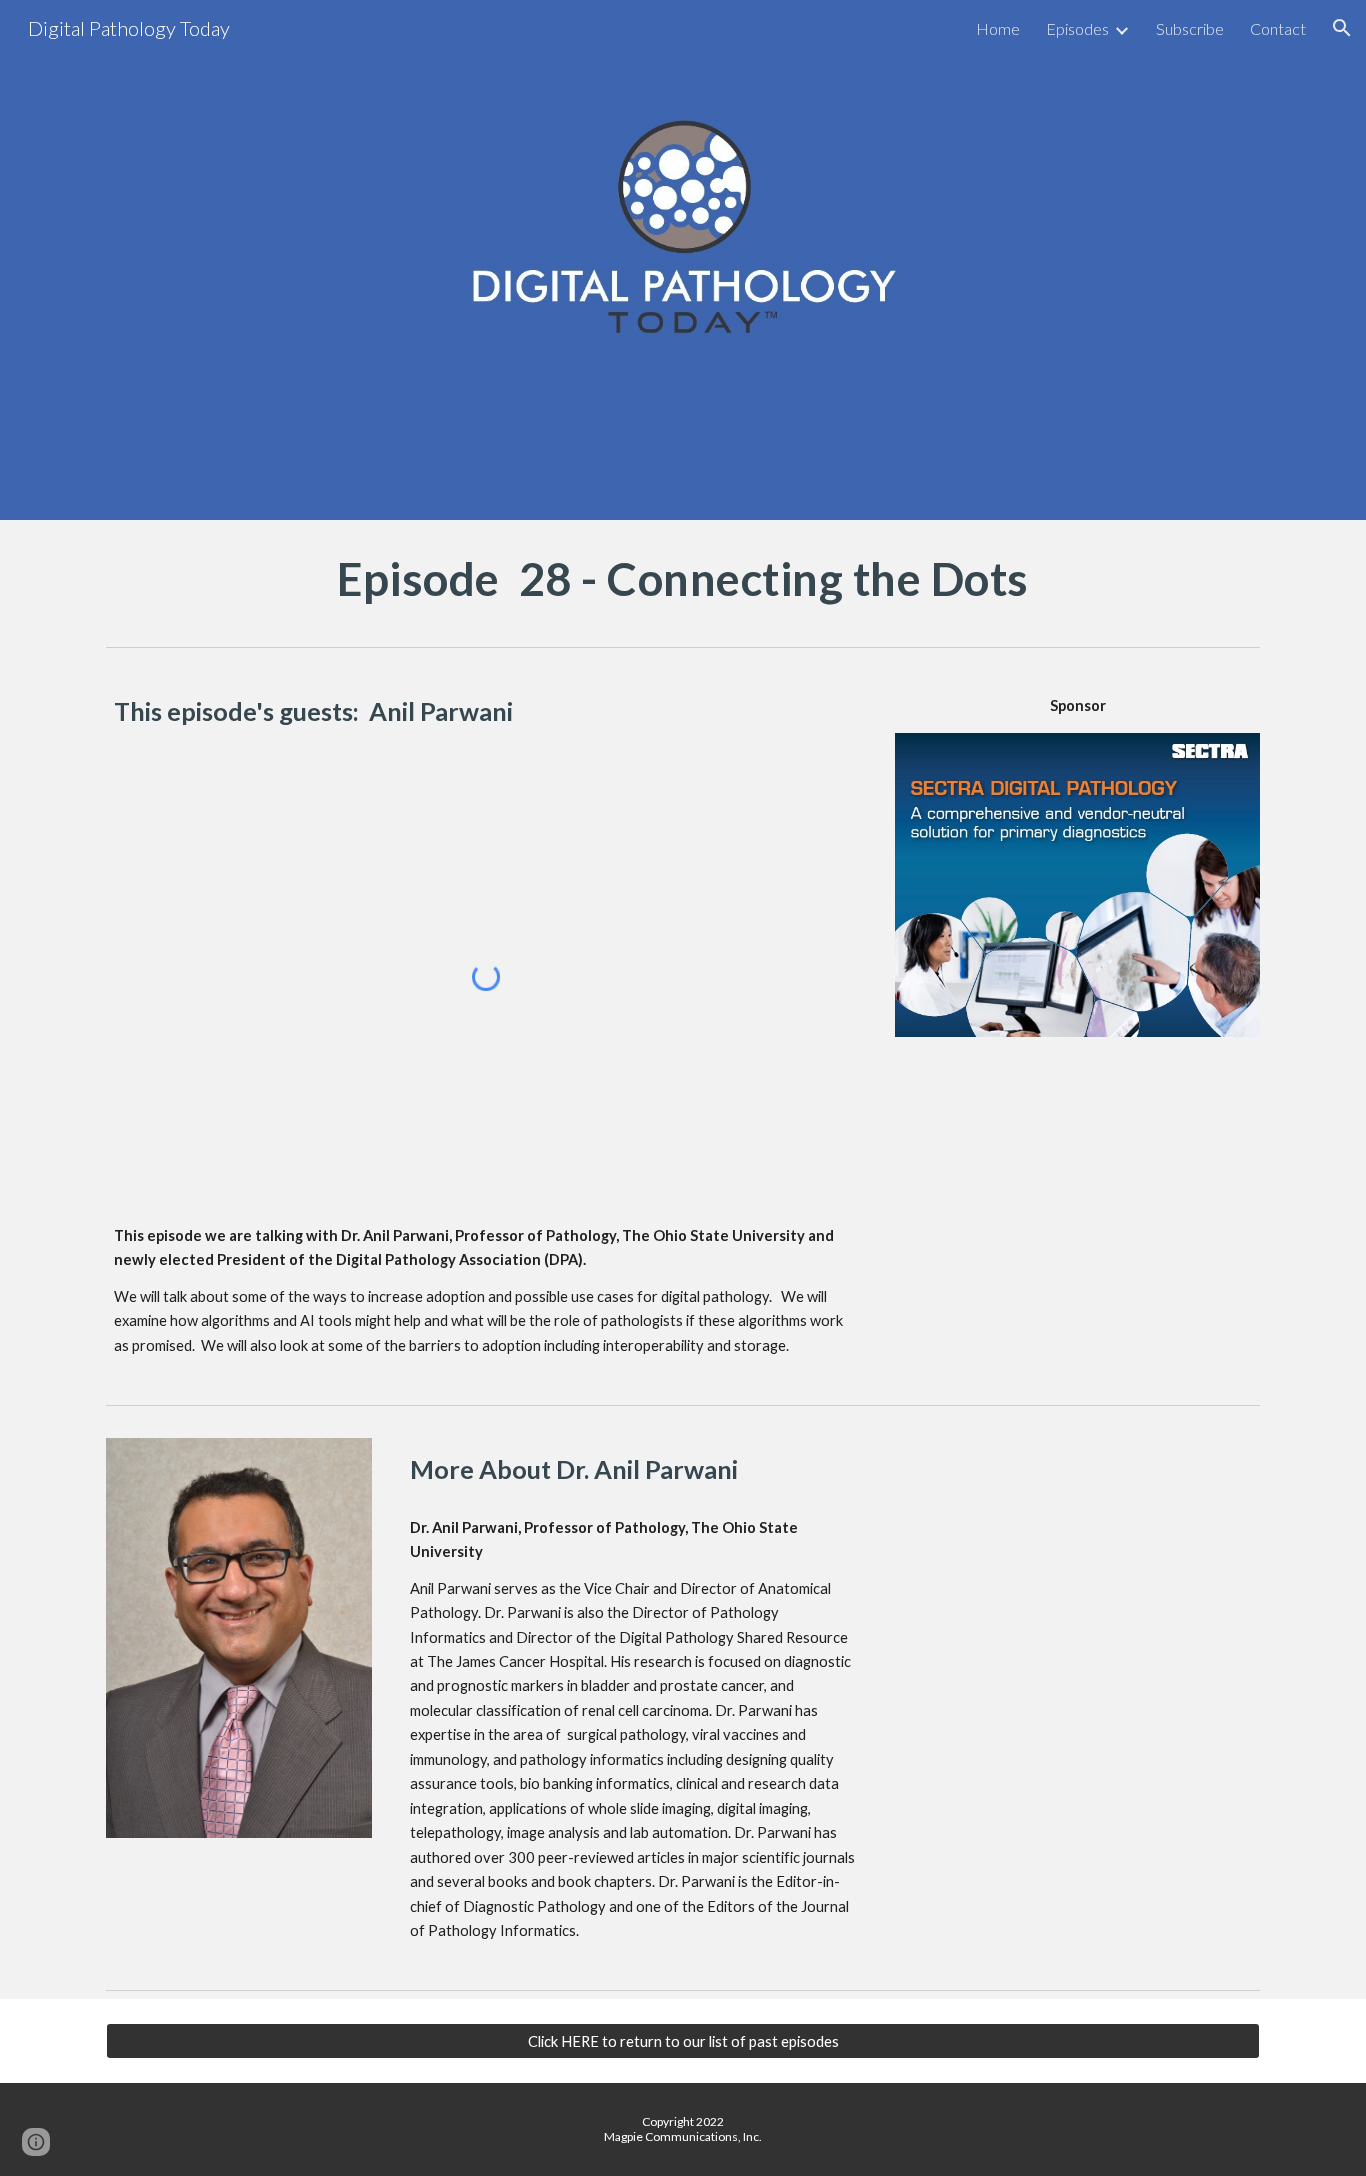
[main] (683, 579)
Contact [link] (1278, 28)
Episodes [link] (1077, 28)
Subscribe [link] (1190, 28)
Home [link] (998, 28)
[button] (1342, 28)
